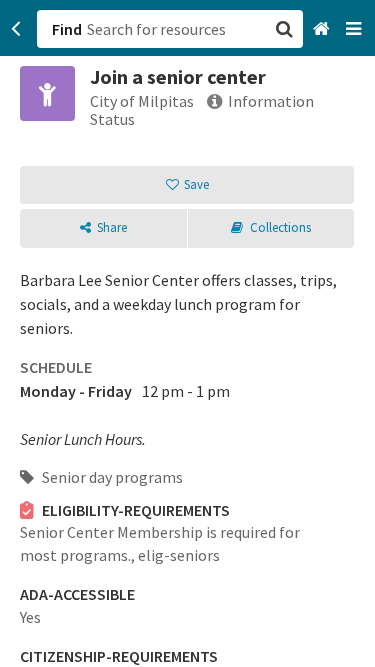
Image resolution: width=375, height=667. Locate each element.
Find (67, 29)
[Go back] (16, 29)
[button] (187, 333)
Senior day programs (111, 477)
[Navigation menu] (355, 29)
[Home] (323, 29)
